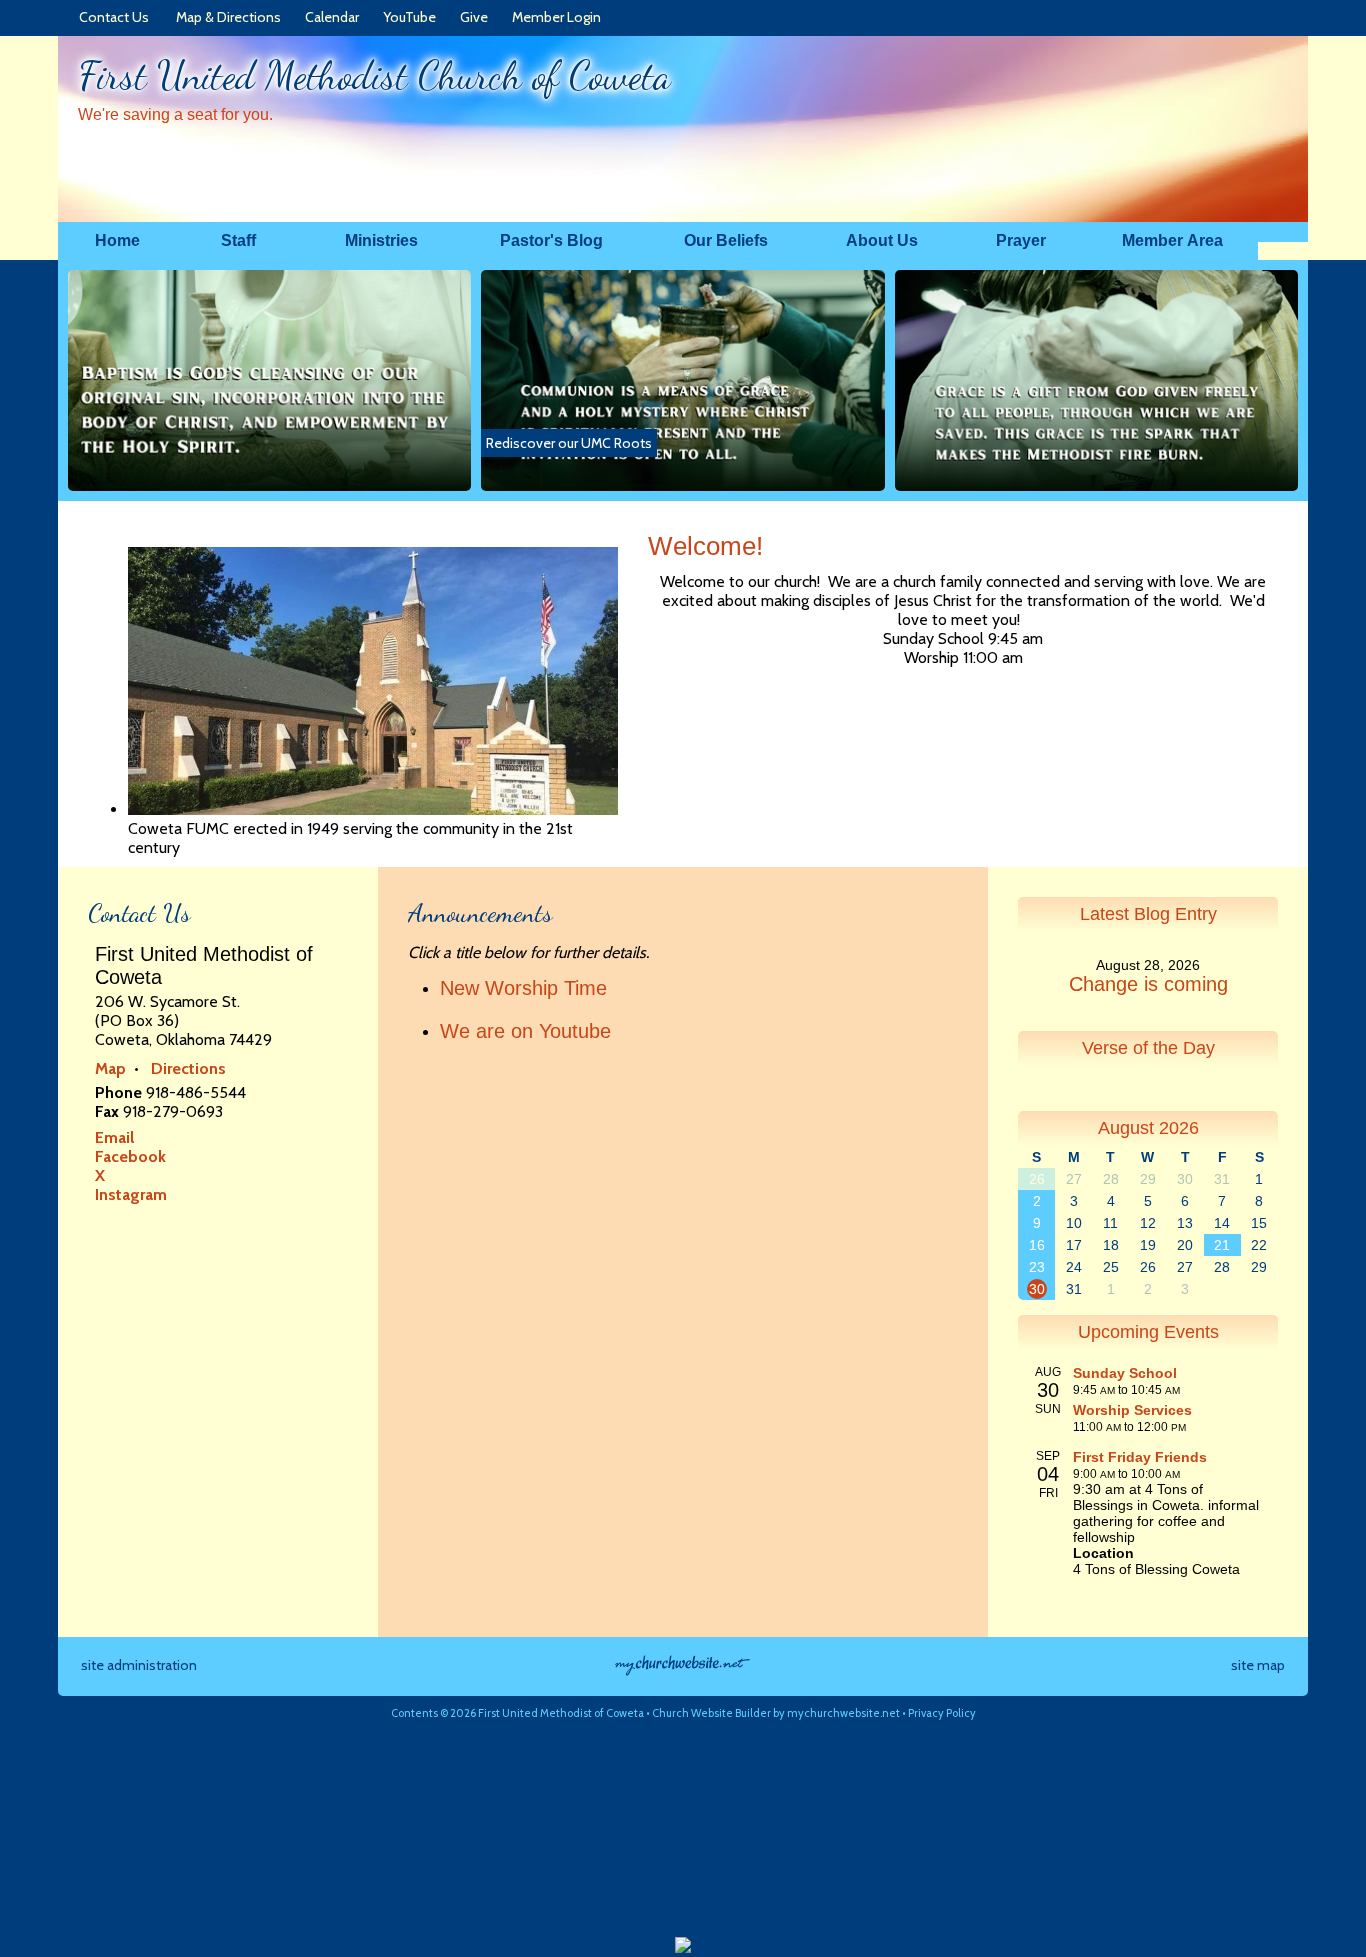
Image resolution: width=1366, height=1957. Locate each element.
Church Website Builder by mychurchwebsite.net (776, 1713)
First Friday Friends (1140, 1457)
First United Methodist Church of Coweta (374, 75)
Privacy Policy (942, 1713)
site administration (139, 1665)
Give (471, 17)
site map (1258, 1665)
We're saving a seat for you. (175, 114)
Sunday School (1125, 1373)
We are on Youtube (525, 1031)
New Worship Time (523, 988)
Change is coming (1148, 984)
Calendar (329, 17)
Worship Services (1132, 1410)
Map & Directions (225, 17)
